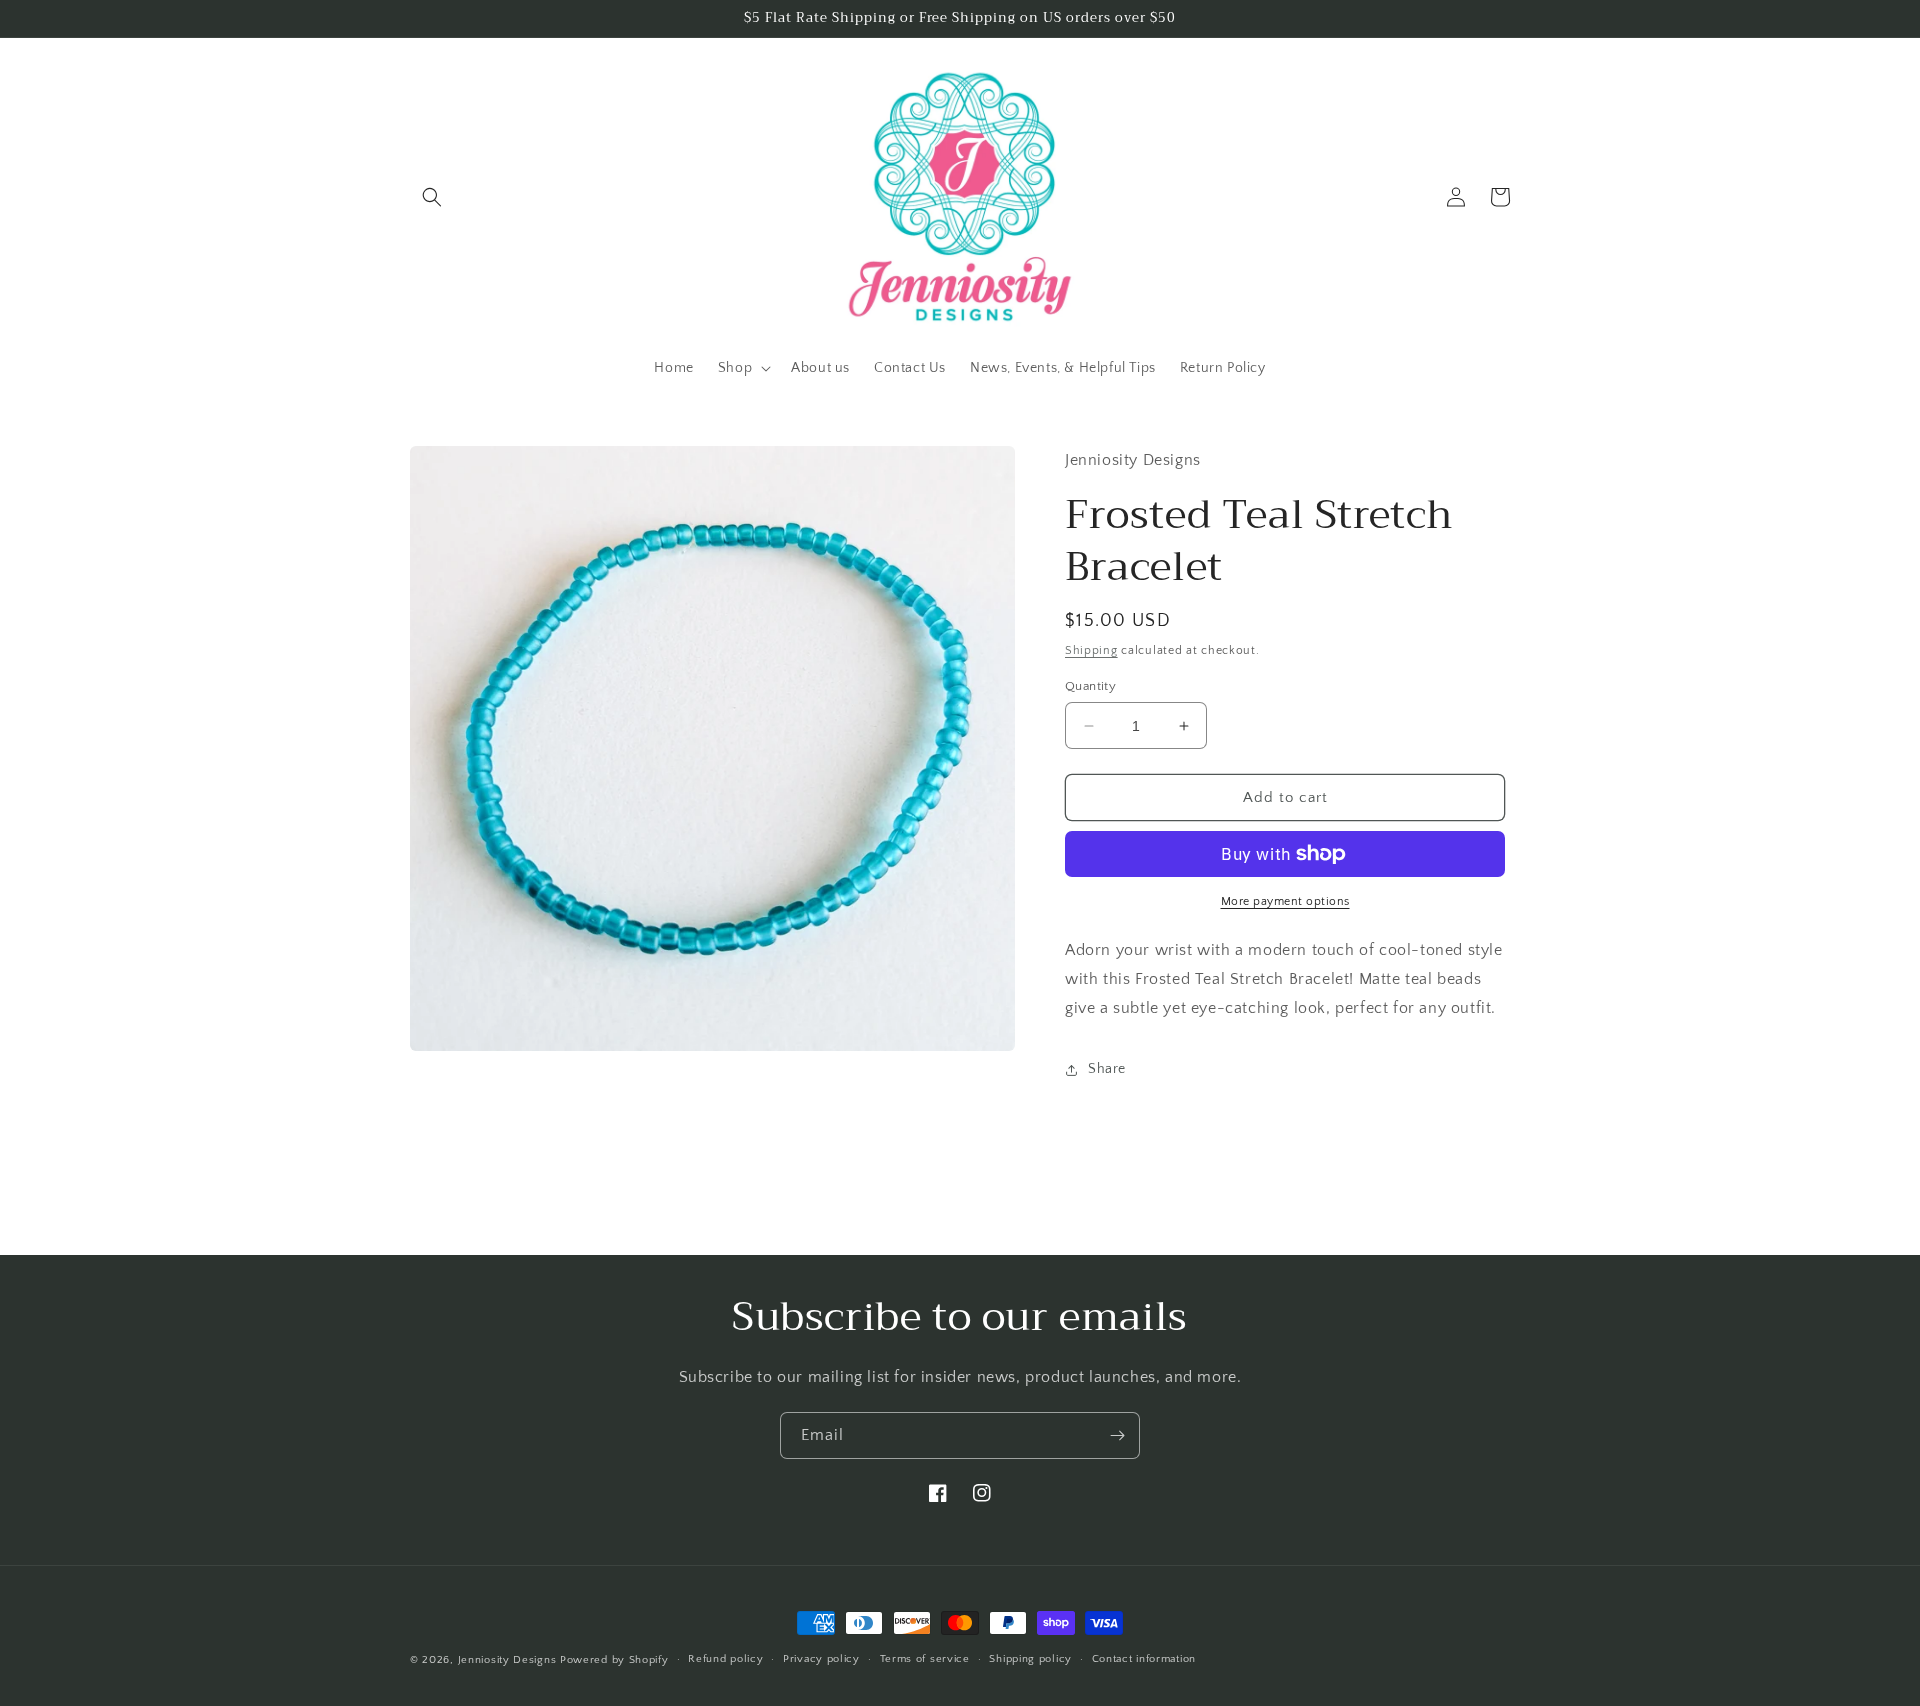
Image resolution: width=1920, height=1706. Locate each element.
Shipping (1091, 650)
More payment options (1285, 901)
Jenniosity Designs (507, 1660)
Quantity (1090, 686)
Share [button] (1107, 1069)
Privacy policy (821, 1659)
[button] (432, 197)
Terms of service (925, 1659)
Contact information (1144, 1659)
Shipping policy (1030, 1659)
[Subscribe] (1117, 1435)
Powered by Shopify (614, 1660)
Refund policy (725, 1659)
